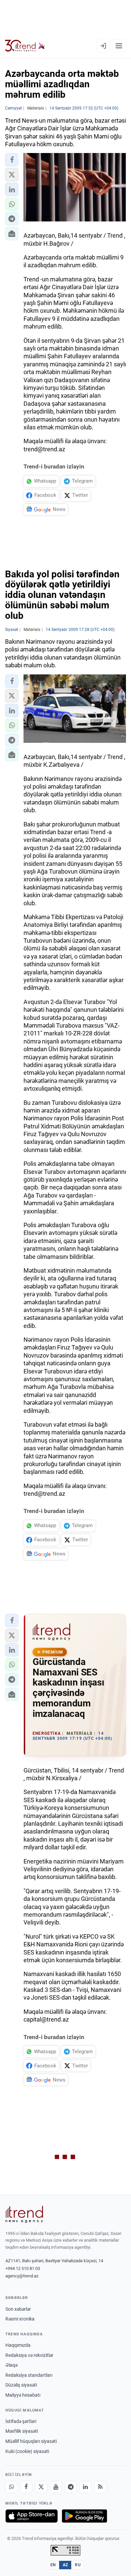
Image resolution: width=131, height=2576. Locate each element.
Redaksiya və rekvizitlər (29, 2355)
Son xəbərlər (18, 2309)
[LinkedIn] (85, 2487)
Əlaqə (11, 2365)
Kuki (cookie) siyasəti (27, 2451)
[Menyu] (119, 46)
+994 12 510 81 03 (23, 2268)
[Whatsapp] (11, 2487)
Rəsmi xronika (20, 2319)
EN (53, 2565)
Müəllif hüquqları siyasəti (31, 2441)
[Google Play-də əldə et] (84, 2516)
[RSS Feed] (100, 2487)
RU (78, 2565)
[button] (12, 160)
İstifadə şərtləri (21, 2421)
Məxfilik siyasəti (22, 2431)
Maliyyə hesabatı (23, 2395)
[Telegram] (71, 2487)
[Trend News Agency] (24, 2214)
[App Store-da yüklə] (32, 2516)
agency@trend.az (22, 2276)
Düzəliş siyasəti (21, 2385)
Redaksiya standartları (29, 2375)
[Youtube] (56, 2487)
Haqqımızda (18, 2345)
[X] (41, 2487)
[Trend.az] (25, 46)
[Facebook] (26, 2487)
